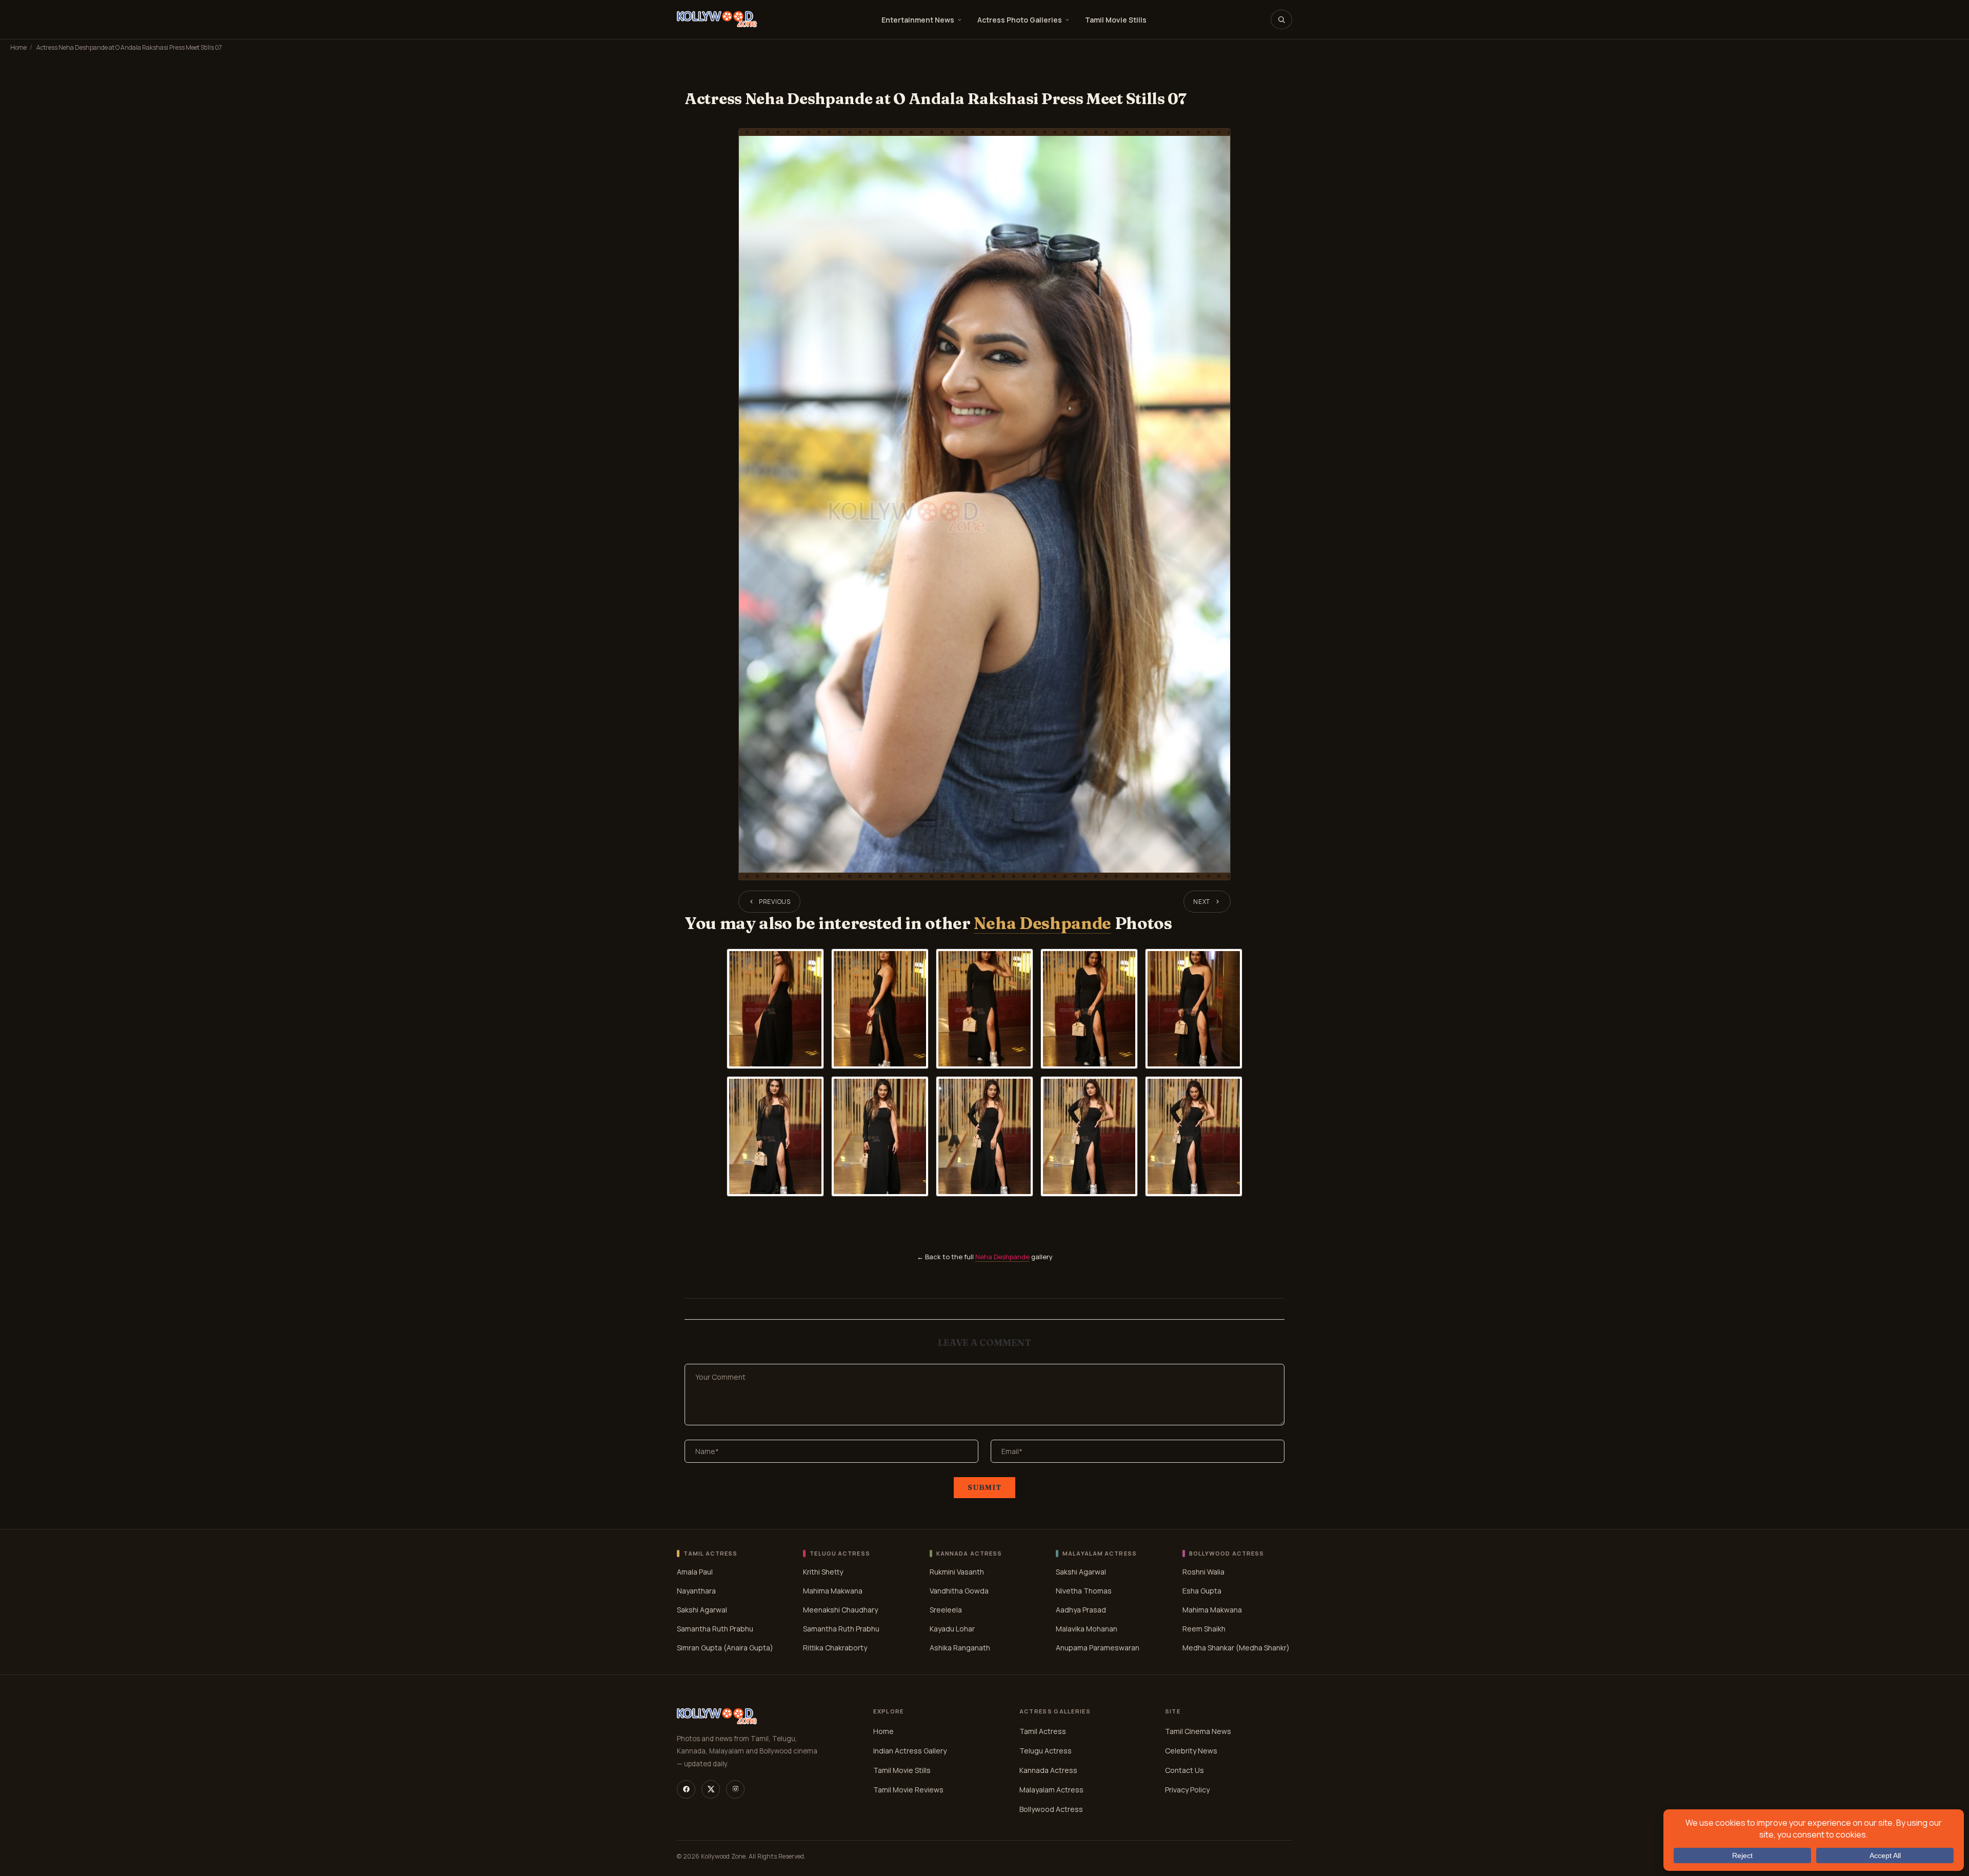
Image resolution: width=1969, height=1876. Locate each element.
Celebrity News (1191, 1751)
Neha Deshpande (1042, 923)
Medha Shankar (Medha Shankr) (1236, 1648)
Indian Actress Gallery (910, 1751)
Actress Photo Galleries (1020, 20)
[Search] (1281, 19)
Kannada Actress (1048, 1770)
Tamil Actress (1043, 1731)
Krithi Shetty (823, 1572)
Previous (775, 902)
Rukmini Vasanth (957, 1572)
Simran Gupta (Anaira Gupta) (725, 1648)
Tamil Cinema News (1198, 1731)
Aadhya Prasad (1081, 1610)
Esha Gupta (1202, 1591)
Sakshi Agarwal (702, 1610)
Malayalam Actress (1051, 1790)
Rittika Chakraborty (835, 1648)
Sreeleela (946, 1610)
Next (1202, 902)
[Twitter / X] (711, 1789)
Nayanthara (696, 1591)
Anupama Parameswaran (1098, 1648)
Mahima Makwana (833, 1591)
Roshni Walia (1203, 1572)
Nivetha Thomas (1084, 1591)
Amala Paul (695, 1572)
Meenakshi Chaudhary (840, 1610)
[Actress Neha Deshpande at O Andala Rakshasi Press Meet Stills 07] (985, 504)
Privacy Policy (1187, 1790)
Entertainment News (918, 20)
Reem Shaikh (1204, 1629)
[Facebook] (686, 1789)
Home (18, 47)
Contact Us (1184, 1770)
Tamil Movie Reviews (908, 1790)
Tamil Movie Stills (1116, 20)
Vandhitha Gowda (959, 1591)
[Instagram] (735, 1789)
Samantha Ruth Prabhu (715, 1629)
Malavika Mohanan (1087, 1629)
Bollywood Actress (1051, 1809)
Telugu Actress (1046, 1751)
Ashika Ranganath (960, 1648)
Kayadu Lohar (952, 1629)
